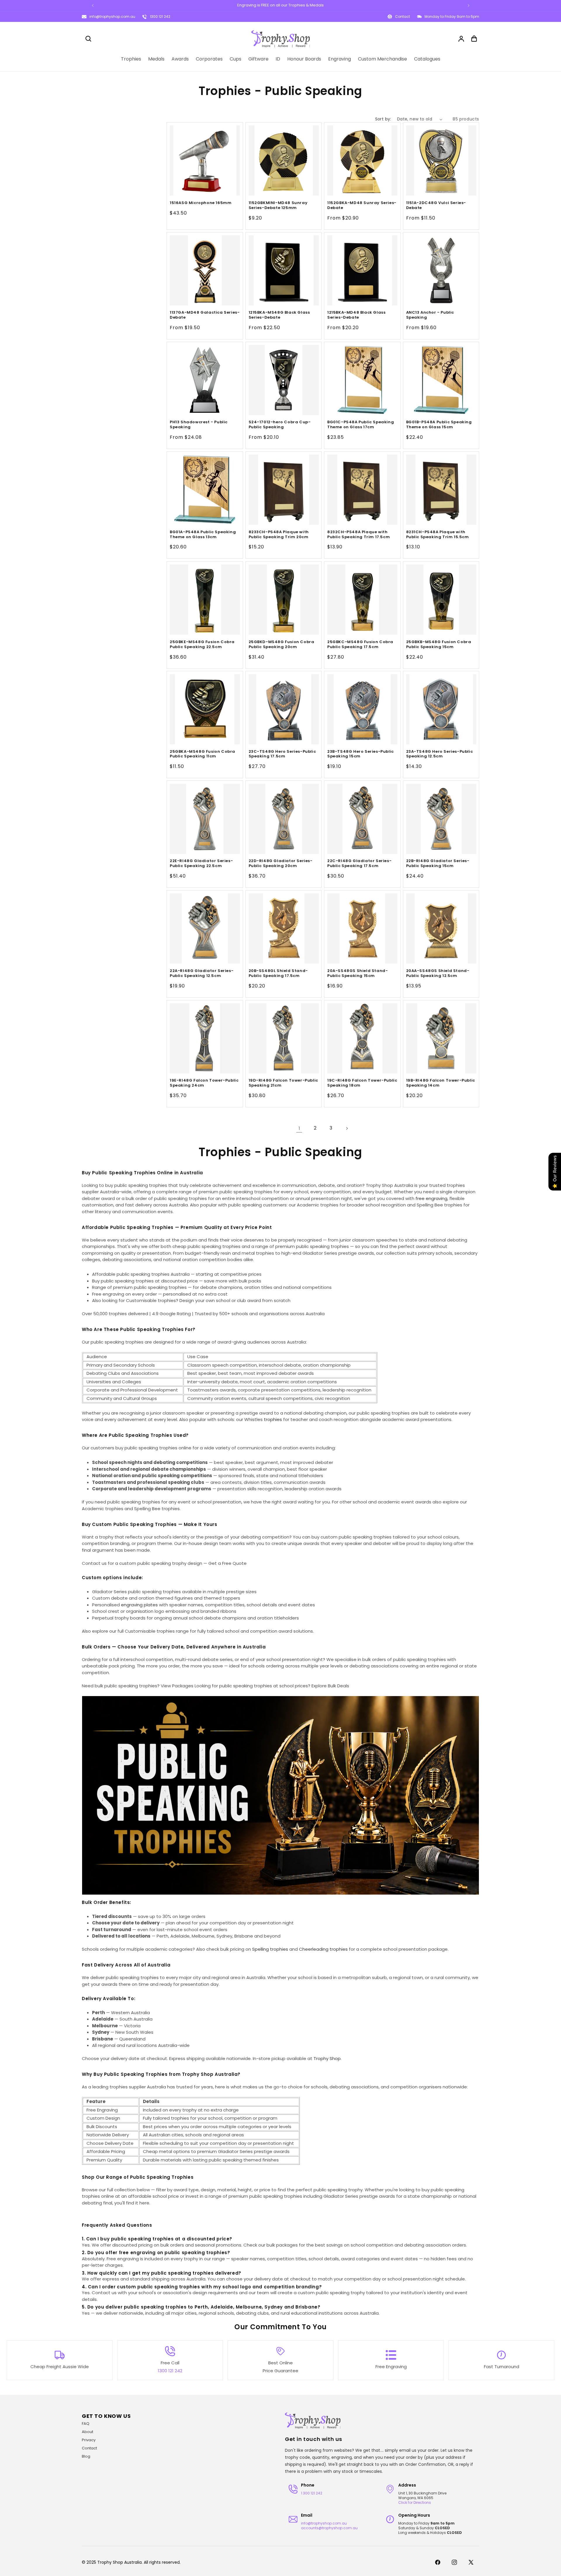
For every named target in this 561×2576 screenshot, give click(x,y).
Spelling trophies (270, 1949)
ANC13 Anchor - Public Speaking (430, 315)
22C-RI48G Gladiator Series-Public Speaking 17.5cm (359, 864)
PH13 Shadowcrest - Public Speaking (199, 425)
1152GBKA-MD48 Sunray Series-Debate (362, 206)
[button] (88, 39)
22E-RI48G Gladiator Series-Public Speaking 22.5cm (201, 864)
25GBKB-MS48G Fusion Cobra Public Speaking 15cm (439, 644)
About (88, 2432)
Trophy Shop (327, 2058)
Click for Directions (415, 2502)
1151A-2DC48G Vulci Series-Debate (436, 206)
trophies (273, 1419)
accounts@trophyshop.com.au (329, 2528)
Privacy (89, 2440)
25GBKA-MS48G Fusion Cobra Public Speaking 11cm (202, 754)
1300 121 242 (160, 17)
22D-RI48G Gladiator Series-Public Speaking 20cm (281, 864)
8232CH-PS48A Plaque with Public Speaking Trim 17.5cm (359, 535)
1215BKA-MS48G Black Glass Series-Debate (279, 315)
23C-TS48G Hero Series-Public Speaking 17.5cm (282, 754)
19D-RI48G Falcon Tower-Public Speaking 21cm (283, 1083)
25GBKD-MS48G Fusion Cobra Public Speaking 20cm (282, 644)
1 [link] (299, 1128)
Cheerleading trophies (323, 1949)
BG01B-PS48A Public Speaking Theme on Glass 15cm (439, 425)
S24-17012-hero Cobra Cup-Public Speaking (280, 425)
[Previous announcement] (93, 6)
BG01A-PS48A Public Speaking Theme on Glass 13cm (203, 535)
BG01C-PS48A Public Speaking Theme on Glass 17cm (361, 425)
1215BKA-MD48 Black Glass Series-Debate (356, 315)
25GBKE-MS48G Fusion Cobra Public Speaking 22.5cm (202, 644)
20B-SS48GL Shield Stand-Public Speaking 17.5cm (278, 973)
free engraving (431, 1198)
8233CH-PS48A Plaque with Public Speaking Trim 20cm (279, 535)
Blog (86, 2456)
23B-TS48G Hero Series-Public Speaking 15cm (361, 754)
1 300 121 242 (312, 2493)
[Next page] (347, 1128)
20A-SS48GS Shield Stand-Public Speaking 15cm (357, 973)
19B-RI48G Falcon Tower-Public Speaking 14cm (441, 1083)
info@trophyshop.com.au (112, 17)
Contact (89, 2448)
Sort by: (383, 119)
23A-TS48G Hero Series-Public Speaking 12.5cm (440, 754)
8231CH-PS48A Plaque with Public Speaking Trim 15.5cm (438, 535)
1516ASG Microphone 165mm (201, 203)
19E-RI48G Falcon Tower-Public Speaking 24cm (204, 1083)
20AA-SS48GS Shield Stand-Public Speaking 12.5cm (438, 973)
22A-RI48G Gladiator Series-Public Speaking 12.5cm (202, 973)
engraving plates (139, 1605)
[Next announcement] (468, 6)
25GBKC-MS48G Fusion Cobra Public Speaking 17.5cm (360, 644)
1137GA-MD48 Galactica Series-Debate (205, 315)
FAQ (86, 2424)
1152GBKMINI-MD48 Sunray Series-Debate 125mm (278, 206)
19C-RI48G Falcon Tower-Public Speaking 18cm (362, 1083)
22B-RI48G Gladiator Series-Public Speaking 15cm (438, 864)
